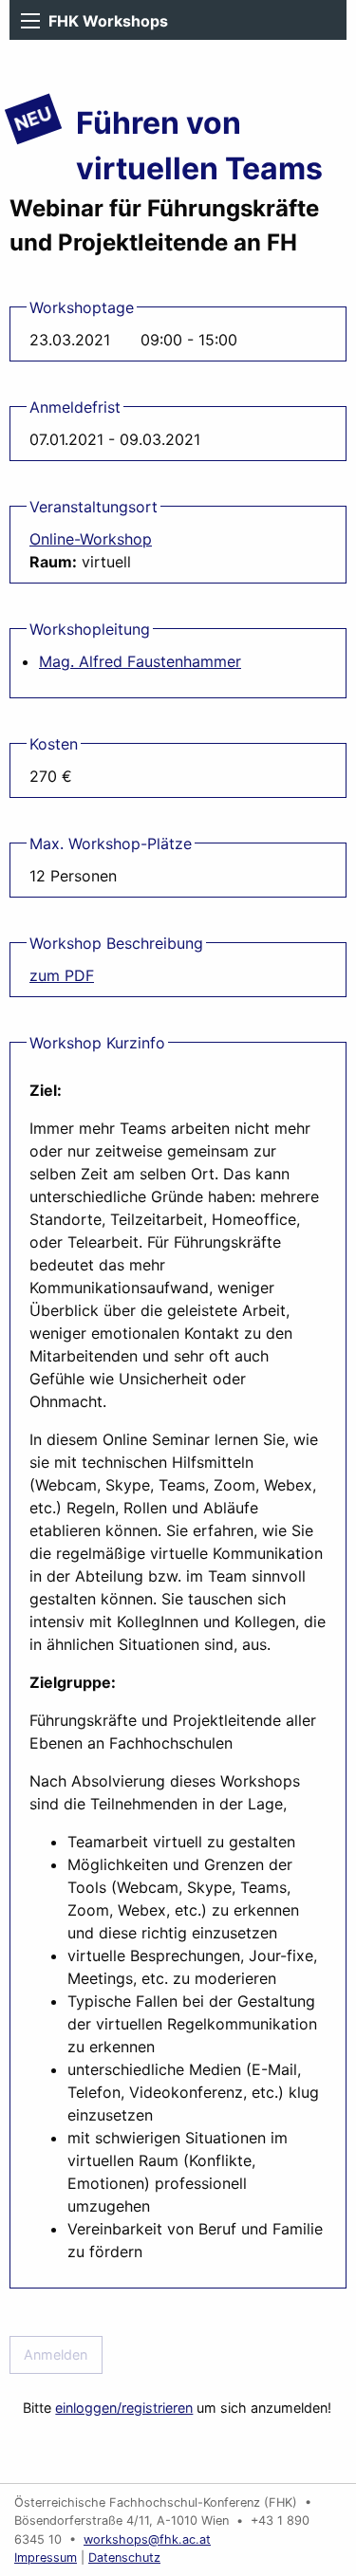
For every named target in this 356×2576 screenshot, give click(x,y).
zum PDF (62, 975)
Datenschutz (124, 2557)
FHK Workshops (108, 21)
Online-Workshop (91, 539)
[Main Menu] (30, 21)
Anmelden (56, 2354)
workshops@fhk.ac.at (147, 2539)
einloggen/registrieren (124, 2408)
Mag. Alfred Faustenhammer (140, 661)
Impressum (46, 2557)
